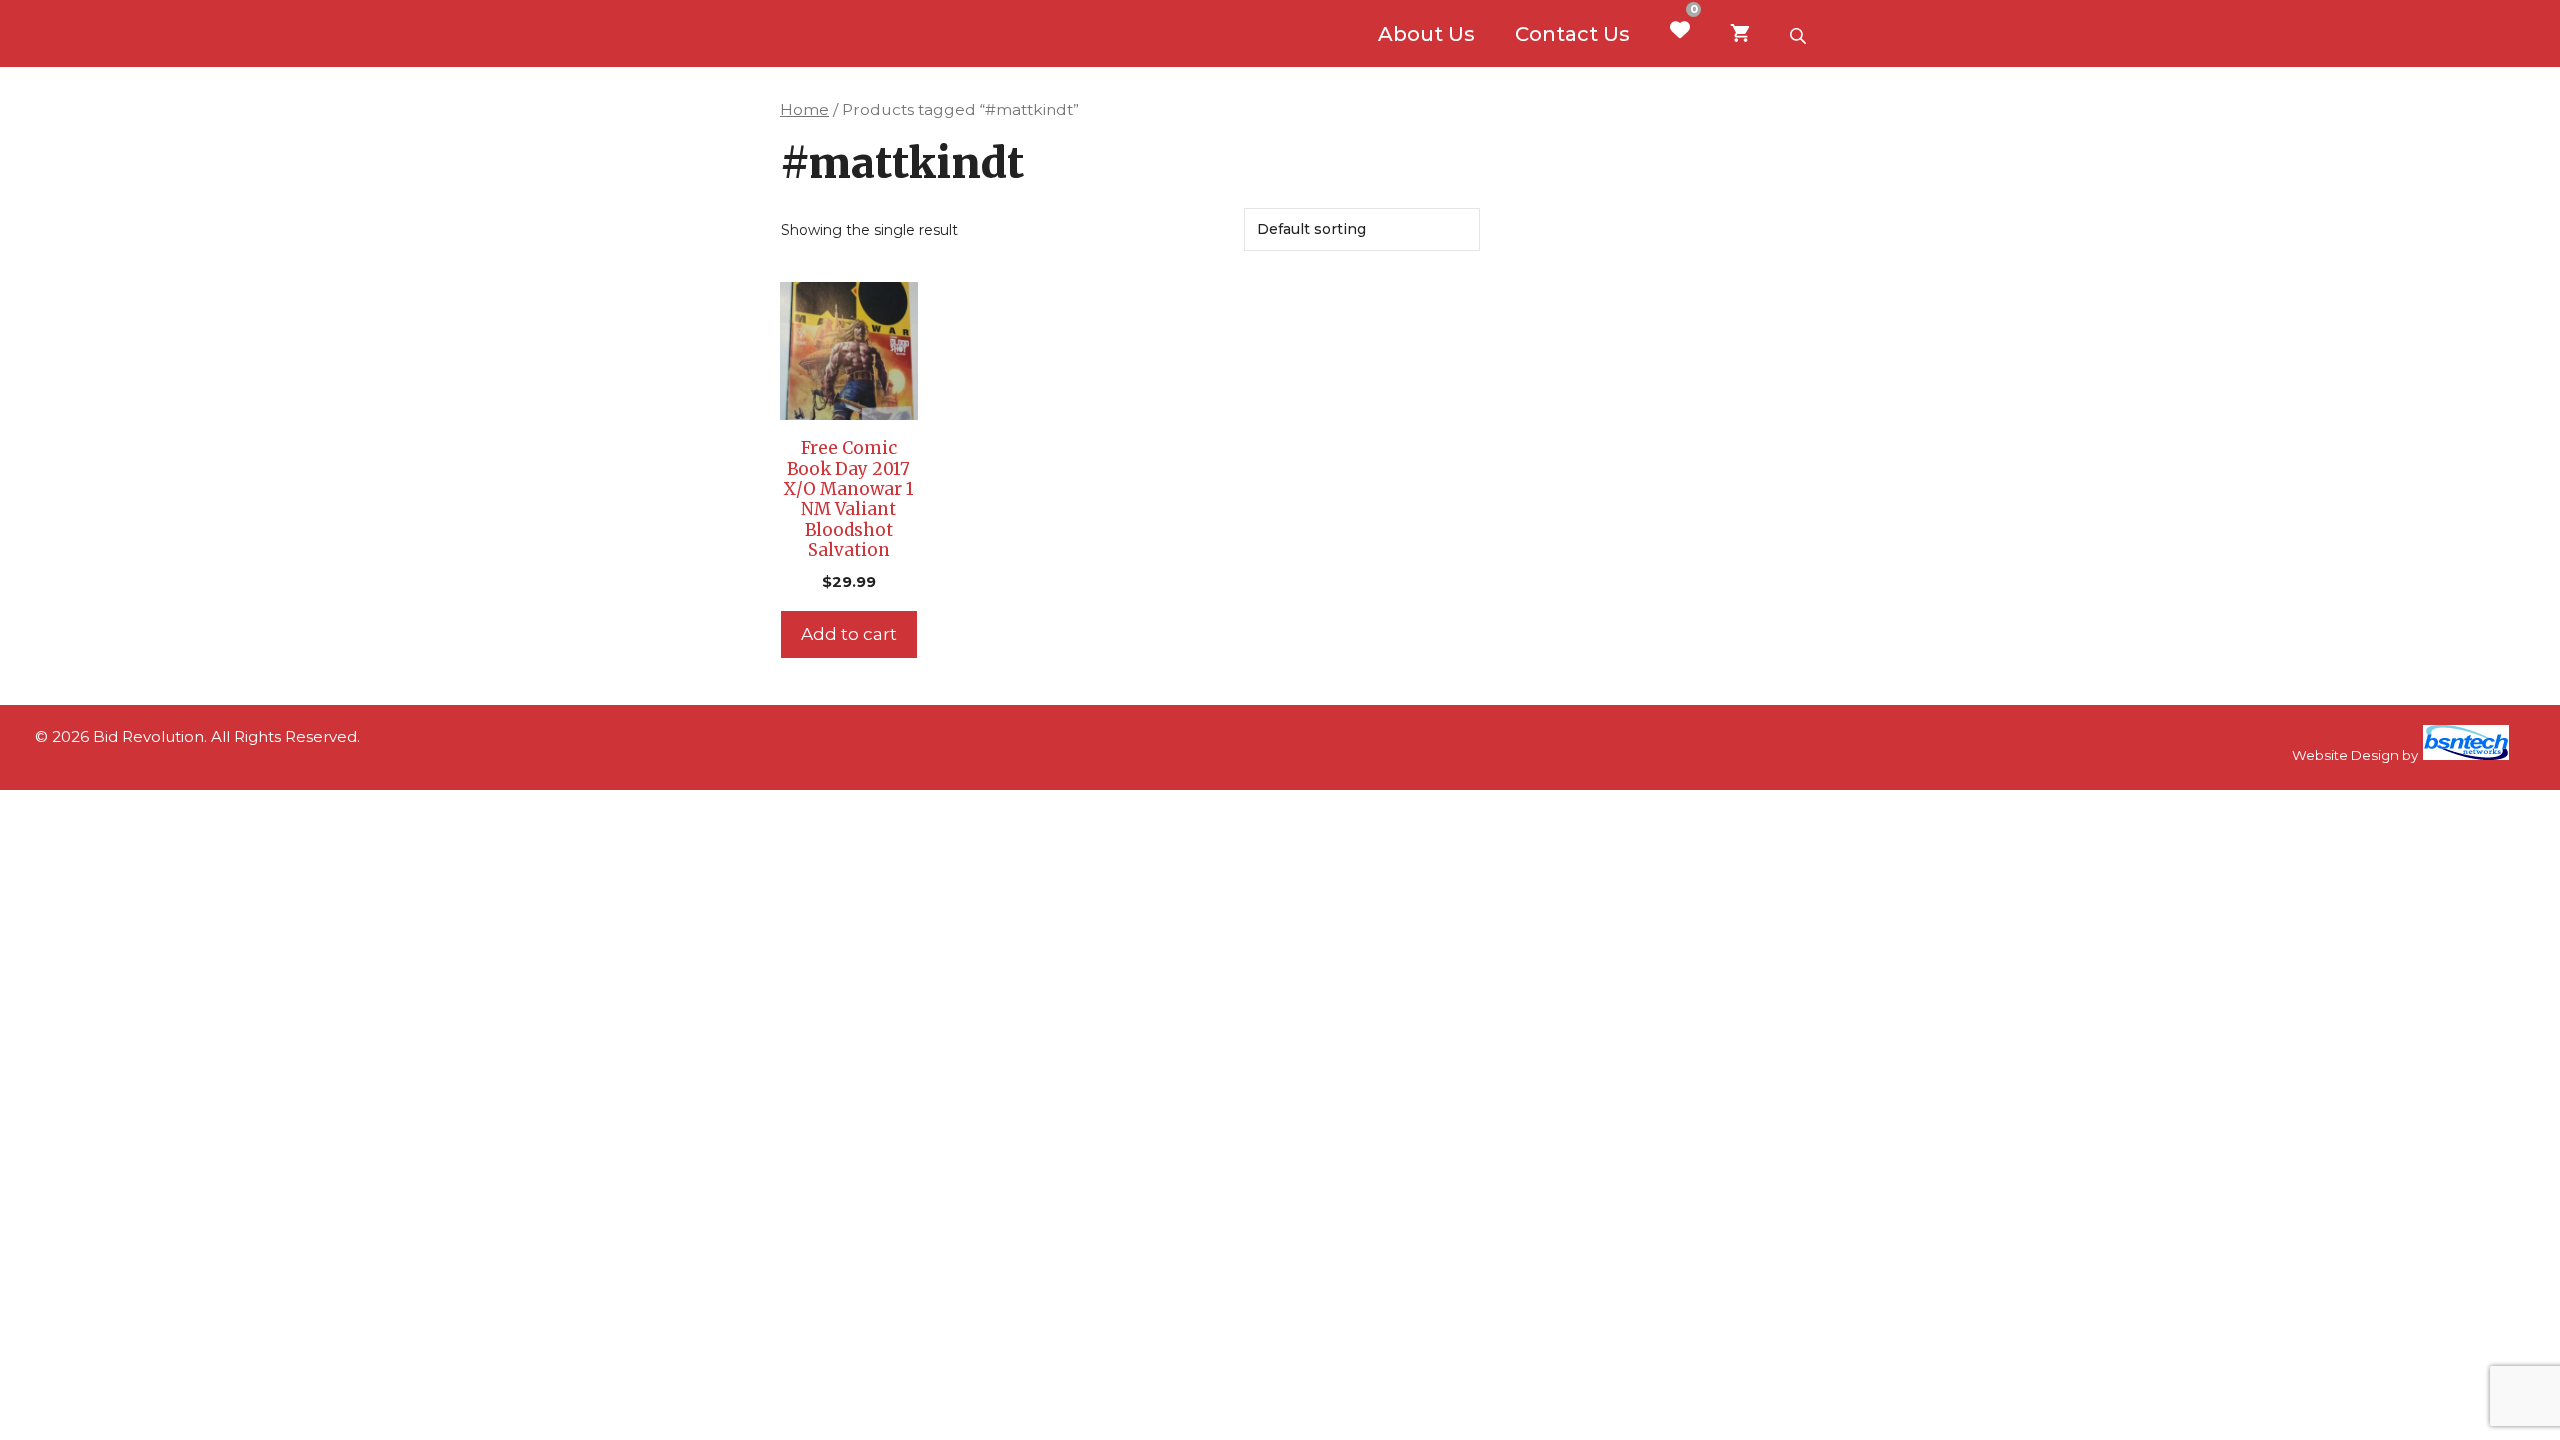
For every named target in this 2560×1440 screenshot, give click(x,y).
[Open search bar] (1800, 34)
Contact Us (1572, 34)
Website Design (2345, 755)
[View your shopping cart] (1740, 34)
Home (804, 109)
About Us (1426, 34)
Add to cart (849, 634)
